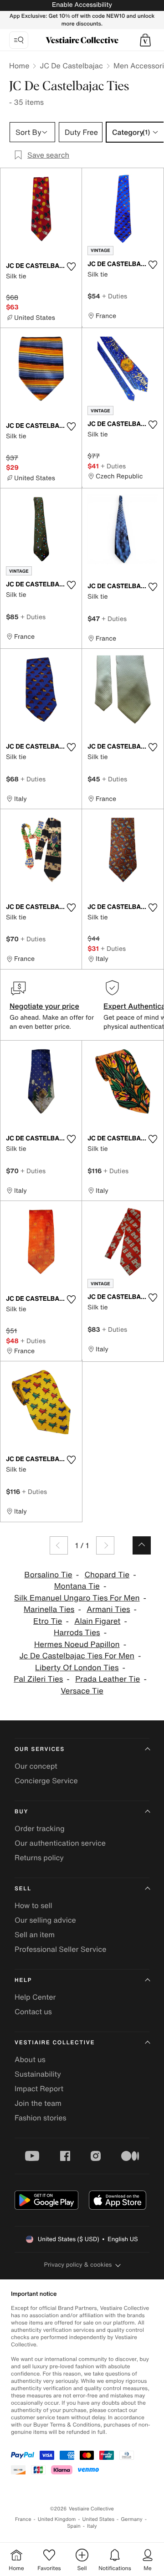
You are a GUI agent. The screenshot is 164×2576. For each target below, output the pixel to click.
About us (30, 2059)
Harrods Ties (77, 1633)
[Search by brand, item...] (19, 40)
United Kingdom (57, 2519)
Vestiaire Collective (55, 2043)
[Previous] (59, 1545)
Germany (132, 2519)
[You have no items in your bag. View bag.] (145, 40)
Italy (92, 2526)
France (23, 2519)
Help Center (35, 1997)
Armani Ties (108, 1609)
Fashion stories (41, 2118)
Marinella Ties (49, 1609)
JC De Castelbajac (71, 66)
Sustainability (38, 2074)
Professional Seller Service (60, 1949)
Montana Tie (77, 1586)
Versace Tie (82, 1691)
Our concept (36, 1766)
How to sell (33, 1905)
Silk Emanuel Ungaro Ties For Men (77, 1598)
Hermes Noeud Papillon (77, 1645)
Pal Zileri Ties (38, 1679)
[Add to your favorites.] (71, 267)
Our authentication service (60, 1843)
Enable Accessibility (82, 5)
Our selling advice (45, 1920)
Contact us (33, 2012)
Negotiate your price (44, 1006)
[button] (145, 40)
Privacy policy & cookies (78, 2265)
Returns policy (39, 1858)
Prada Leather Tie (108, 1679)
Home (19, 66)
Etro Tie (48, 1621)
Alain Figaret (97, 1621)
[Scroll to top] (142, 1545)
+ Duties (115, 296)
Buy (21, 1812)
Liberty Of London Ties (77, 1668)
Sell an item (35, 1935)
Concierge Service (46, 1781)
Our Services (40, 1749)
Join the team (38, 2103)
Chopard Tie (107, 1575)
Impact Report (39, 2089)
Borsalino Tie (48, 1575)
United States (99, 2519)
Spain (74, 2526)
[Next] (105, 1545)
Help (23, 1980)
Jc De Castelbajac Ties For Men (77, 1656)
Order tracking (40, 1828)
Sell (23, 1889)
